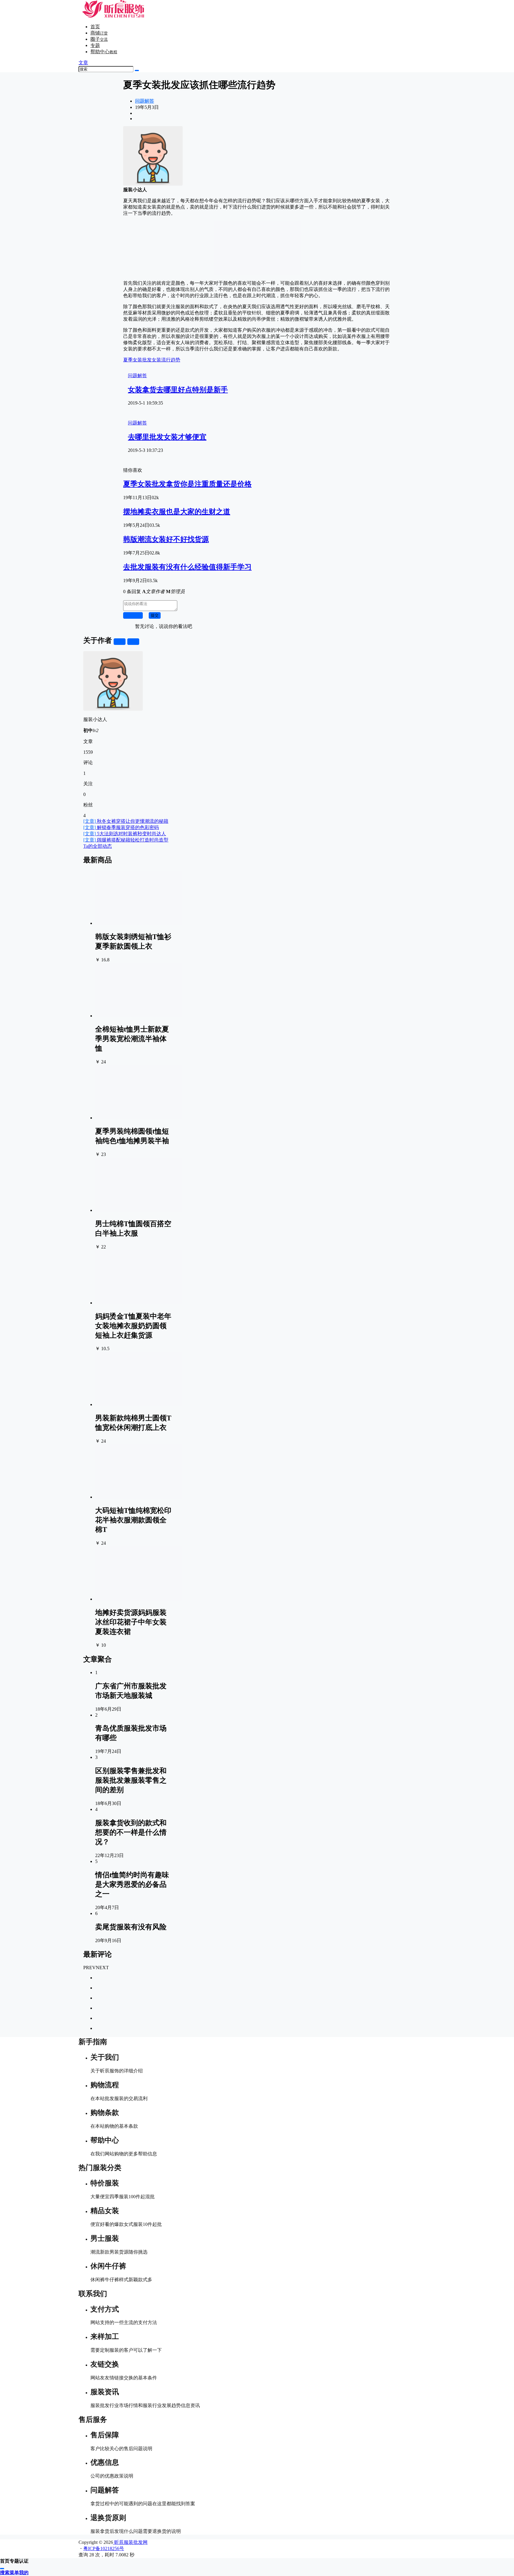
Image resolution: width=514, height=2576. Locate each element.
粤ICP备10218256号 (104, 2548)
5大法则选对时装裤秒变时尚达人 (125, 834)
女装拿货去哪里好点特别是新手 (178, 390)
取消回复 (133, 615)
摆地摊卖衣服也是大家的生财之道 (177, 512)
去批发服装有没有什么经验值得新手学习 (187, 567)
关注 (120, 641)
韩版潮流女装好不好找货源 (166, 539)
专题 (95, 45)
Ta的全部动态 (98, 846)
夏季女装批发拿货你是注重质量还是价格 (187, 484)
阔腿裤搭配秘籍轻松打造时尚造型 (126, 840)
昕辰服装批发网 (130, 2542)
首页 (95, 27)
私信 (133, 641)
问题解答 (145, 101)
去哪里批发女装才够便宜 (167, 437)
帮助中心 (104, 52)
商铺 (99, 33)
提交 (155, 615)
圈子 (99, 39)
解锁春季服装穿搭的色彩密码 (121, 827)
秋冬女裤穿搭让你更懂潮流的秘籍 (126, 821)
